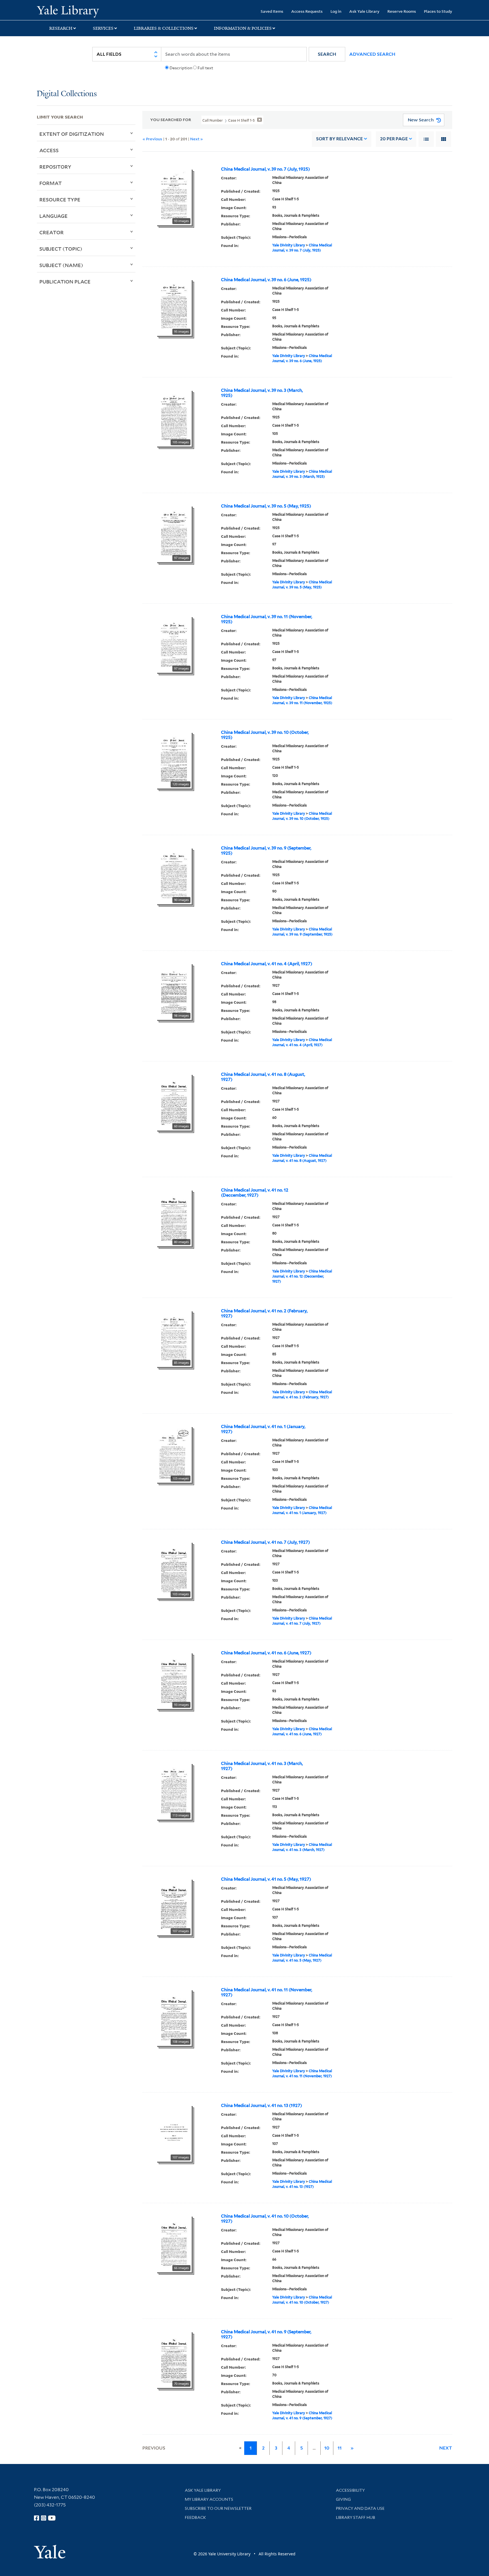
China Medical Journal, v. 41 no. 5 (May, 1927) (266, 1879)
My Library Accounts (209, 2499)
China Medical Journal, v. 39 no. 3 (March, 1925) (262, 393)
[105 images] (174, 418)
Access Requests (307, 11)
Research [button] (61, 28)
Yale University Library (68, 11)
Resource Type (60, 199)
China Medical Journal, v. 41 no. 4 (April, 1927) (267, 964)
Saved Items (272, 11)
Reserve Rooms (402, 11)
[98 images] (174, 991)
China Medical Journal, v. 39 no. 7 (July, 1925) (265, 169)
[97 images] (174, 533)
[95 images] (174, 307)
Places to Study (438, 11)
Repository (55, 167)
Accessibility (350, 2490)
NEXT (446, 2448)
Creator (52, 232)
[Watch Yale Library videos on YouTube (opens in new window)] (52, 2518)
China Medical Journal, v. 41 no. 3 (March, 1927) (262, 1766)
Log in (336, 11)
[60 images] (174, 1102)
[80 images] (174, 1217)
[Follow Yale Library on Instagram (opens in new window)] (44, 2518)
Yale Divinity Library (289, 245)
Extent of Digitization (72, 134)
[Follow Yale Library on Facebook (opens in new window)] (37, 2518)
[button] (327, 54)
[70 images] (174, 2359)
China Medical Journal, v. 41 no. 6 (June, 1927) (266, 1653)
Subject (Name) (61, 265)
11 (340, 2448)
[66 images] (174, 2243)
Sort (339, 139)
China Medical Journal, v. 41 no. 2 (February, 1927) (264, 1313)
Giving (343, 2499)
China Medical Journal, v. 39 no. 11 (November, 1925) (267, 619)
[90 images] (174, 875)
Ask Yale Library (364, 11)
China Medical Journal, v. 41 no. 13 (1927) (261, 2106)
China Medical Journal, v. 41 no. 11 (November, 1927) (267, 1992)
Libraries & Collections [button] (164, 28)
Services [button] (103, 28)
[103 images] (174, 1454)
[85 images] (174, 1338)
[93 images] (174, 196)
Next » (197, 139)
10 (327, 2448)
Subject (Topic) (61, 249)
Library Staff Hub (356, 2517)
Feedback (195, 2517)
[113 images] (174, 1791)
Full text (205, 68)
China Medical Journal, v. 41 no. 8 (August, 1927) (263, 1077)
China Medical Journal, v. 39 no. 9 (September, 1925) (266, 851)
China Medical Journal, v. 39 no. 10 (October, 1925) (265, 735)
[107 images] (174, 1906)
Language (53, 216)
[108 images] (174, 2017)
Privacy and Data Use (360, 2508)
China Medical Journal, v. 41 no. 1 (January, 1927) (263, 1429)
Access (49, 150)
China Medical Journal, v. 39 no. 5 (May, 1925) (266, 506)
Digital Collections (67, 94)
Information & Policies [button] (243, 28)
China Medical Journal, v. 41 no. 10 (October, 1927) (265, 2219)
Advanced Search (372, 54)
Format (51, 183)
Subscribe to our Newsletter (218, 2508)
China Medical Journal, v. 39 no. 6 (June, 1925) (266, 280)
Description (181, 68)
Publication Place (65, 281)
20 (394, 139)
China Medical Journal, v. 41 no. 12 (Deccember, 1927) (255, 1193)
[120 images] (174, 760)
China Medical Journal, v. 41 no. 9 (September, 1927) (266, 2334)
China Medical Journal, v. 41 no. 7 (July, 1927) (265, 1542)
